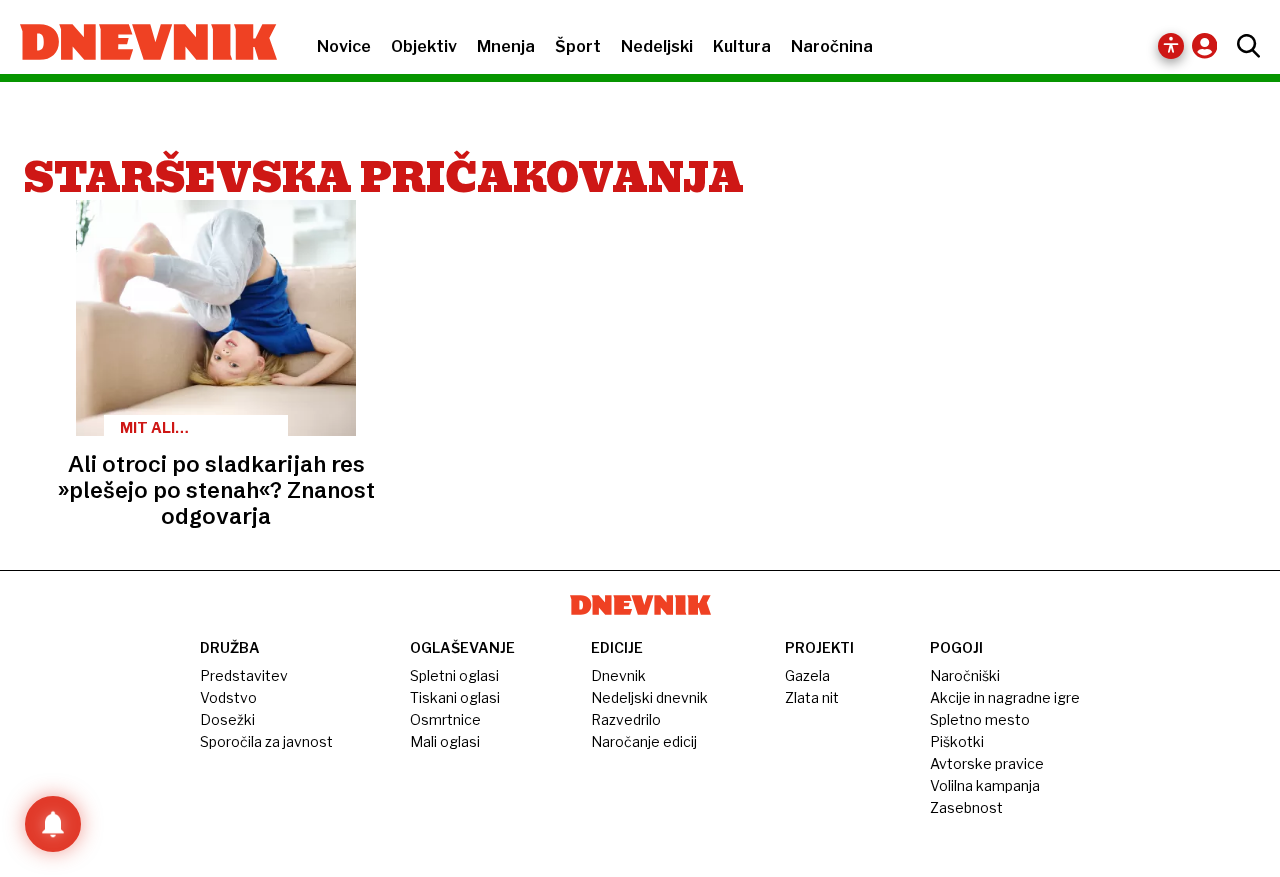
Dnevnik (618, 675)
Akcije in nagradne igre (1005, 697)
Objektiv (424, 46)
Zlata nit (812, 697)
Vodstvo (228, 697)
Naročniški (965, 675)
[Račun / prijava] (1209, 45)
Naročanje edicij (644, 741)
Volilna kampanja (985, 785)
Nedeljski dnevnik (649, 697)
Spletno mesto (980, 719)
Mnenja (506, 46)
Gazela (807, 675)
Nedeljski (657, 46)
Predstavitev (244, 675)
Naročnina (832, 46)
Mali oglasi (445, 741)
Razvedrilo (626, 719)
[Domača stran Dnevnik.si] (138, 44)
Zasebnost (966, 807)
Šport (578, 46)
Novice (344, 46)
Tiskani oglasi (455, 697)
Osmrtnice (445, 719)
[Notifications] (53, 824)
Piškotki (957, 741)
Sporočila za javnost (266, 741)
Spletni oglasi (454, 675)
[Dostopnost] (1171, 46)
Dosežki (227, 719)
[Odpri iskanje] (1243, 46)
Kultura (742, 46)
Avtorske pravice (987, 763)
